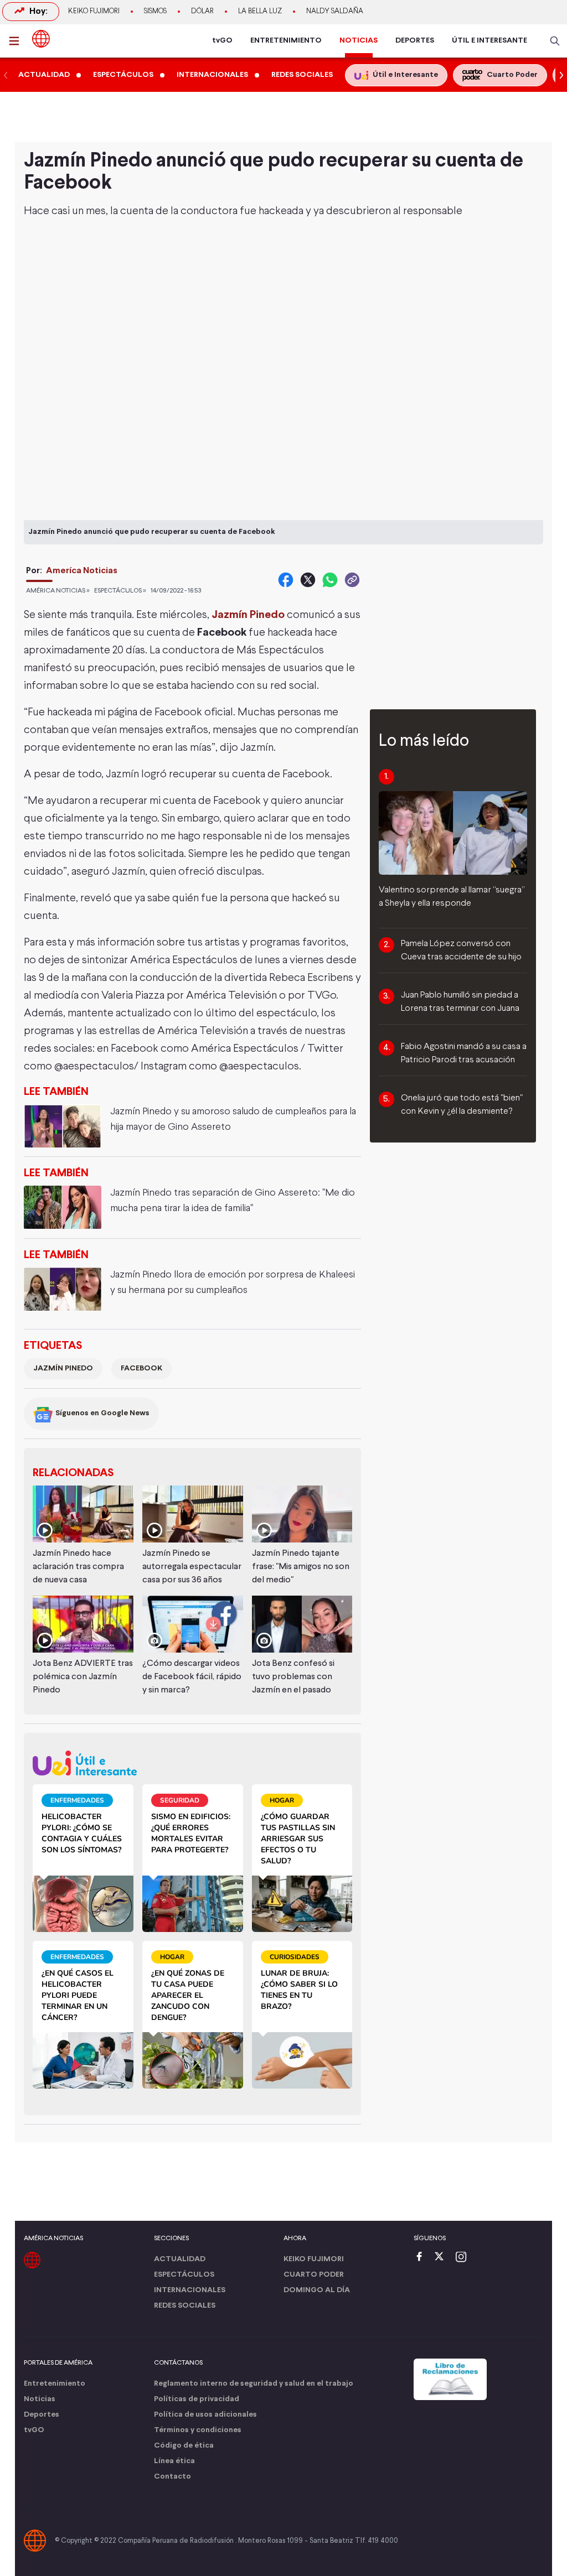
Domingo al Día (317, 2290)
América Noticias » (58, 591)
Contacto (172, 2477)
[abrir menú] (17, 41)
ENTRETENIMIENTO (286, 41)
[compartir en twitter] (308, 580)
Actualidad (180, 2259)
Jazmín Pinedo (63, 1368)
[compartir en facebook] (286, 580)
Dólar (202, 12)
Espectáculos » (120, 591)
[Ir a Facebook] (422, 2258)
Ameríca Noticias (82, 571)
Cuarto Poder (314, 2275)
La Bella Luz (260, 12)
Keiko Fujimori (94, 12)
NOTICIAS (359, 41)
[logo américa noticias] (41, 39)
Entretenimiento (55, 2384)
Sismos (155, 12)
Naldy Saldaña (335, 12)
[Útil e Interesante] (192, 1763)
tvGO (222, 41)
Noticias (40, 2399)
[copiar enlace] (352, 580)
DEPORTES (415, 41)
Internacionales (190, 2290)
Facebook (141, 1368)
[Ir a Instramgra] (464, 2258)
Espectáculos (184, 2275)
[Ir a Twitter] (443, 2258)
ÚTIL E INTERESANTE (489, 41)
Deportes (42, 2415)
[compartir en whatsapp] (330, 580)
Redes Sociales (185, 2306)
